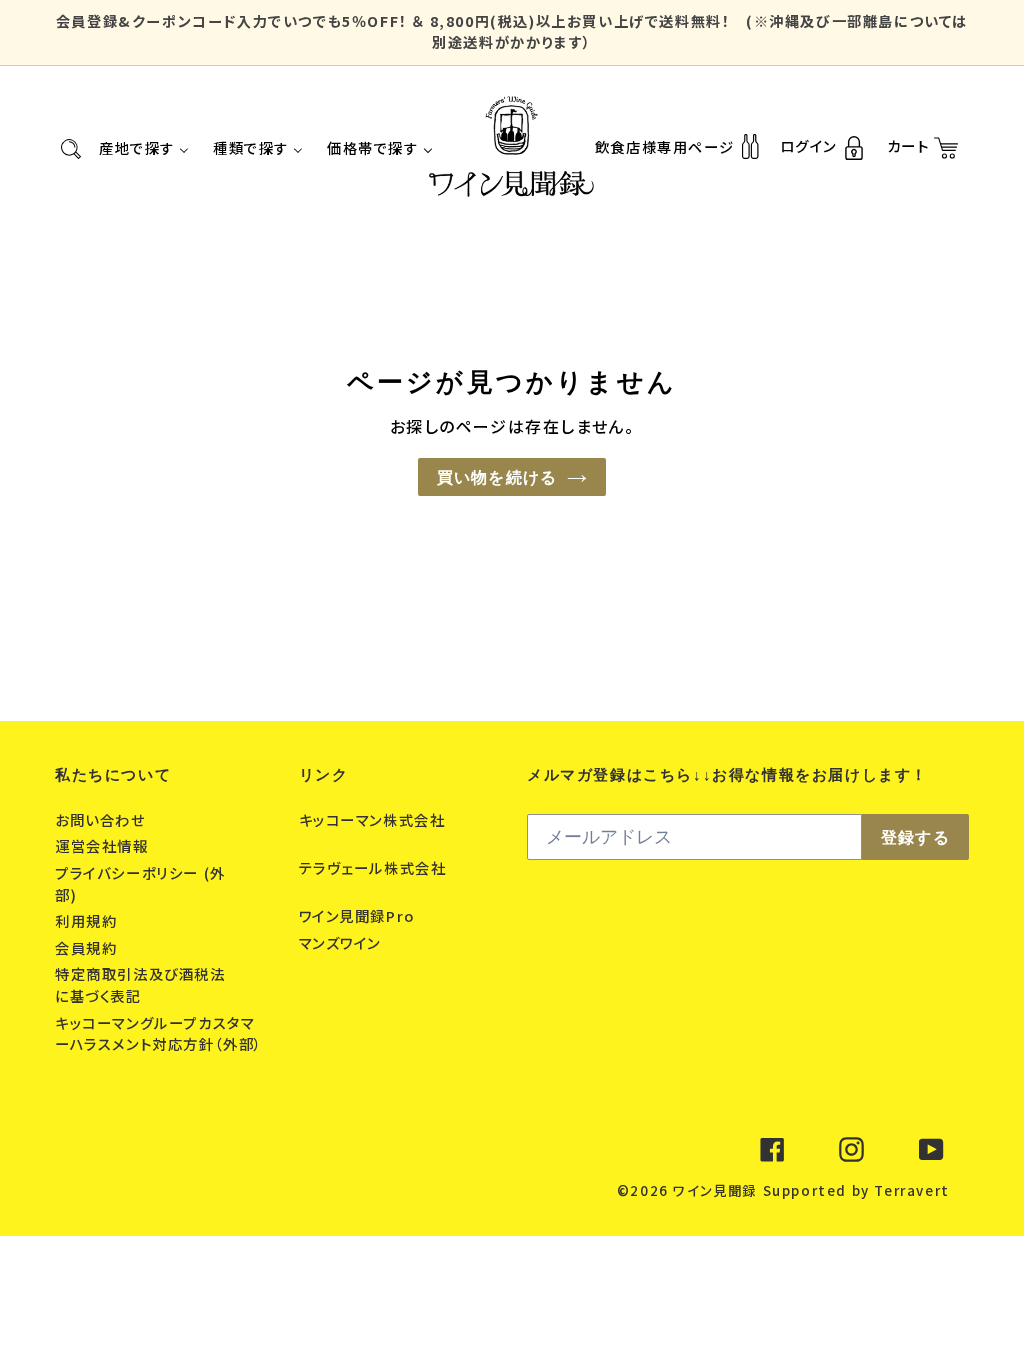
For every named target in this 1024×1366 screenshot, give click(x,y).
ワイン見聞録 (715, 1190)
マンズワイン (342, 942)
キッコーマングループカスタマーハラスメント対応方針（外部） (159, 1033)
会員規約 (88, 947)
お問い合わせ (102, 819)
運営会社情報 (104, 845)
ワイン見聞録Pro (359, 915)
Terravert (911, 1190)
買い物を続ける (497, 477)
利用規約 (88, 920)
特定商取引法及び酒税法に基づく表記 (140, 984)
